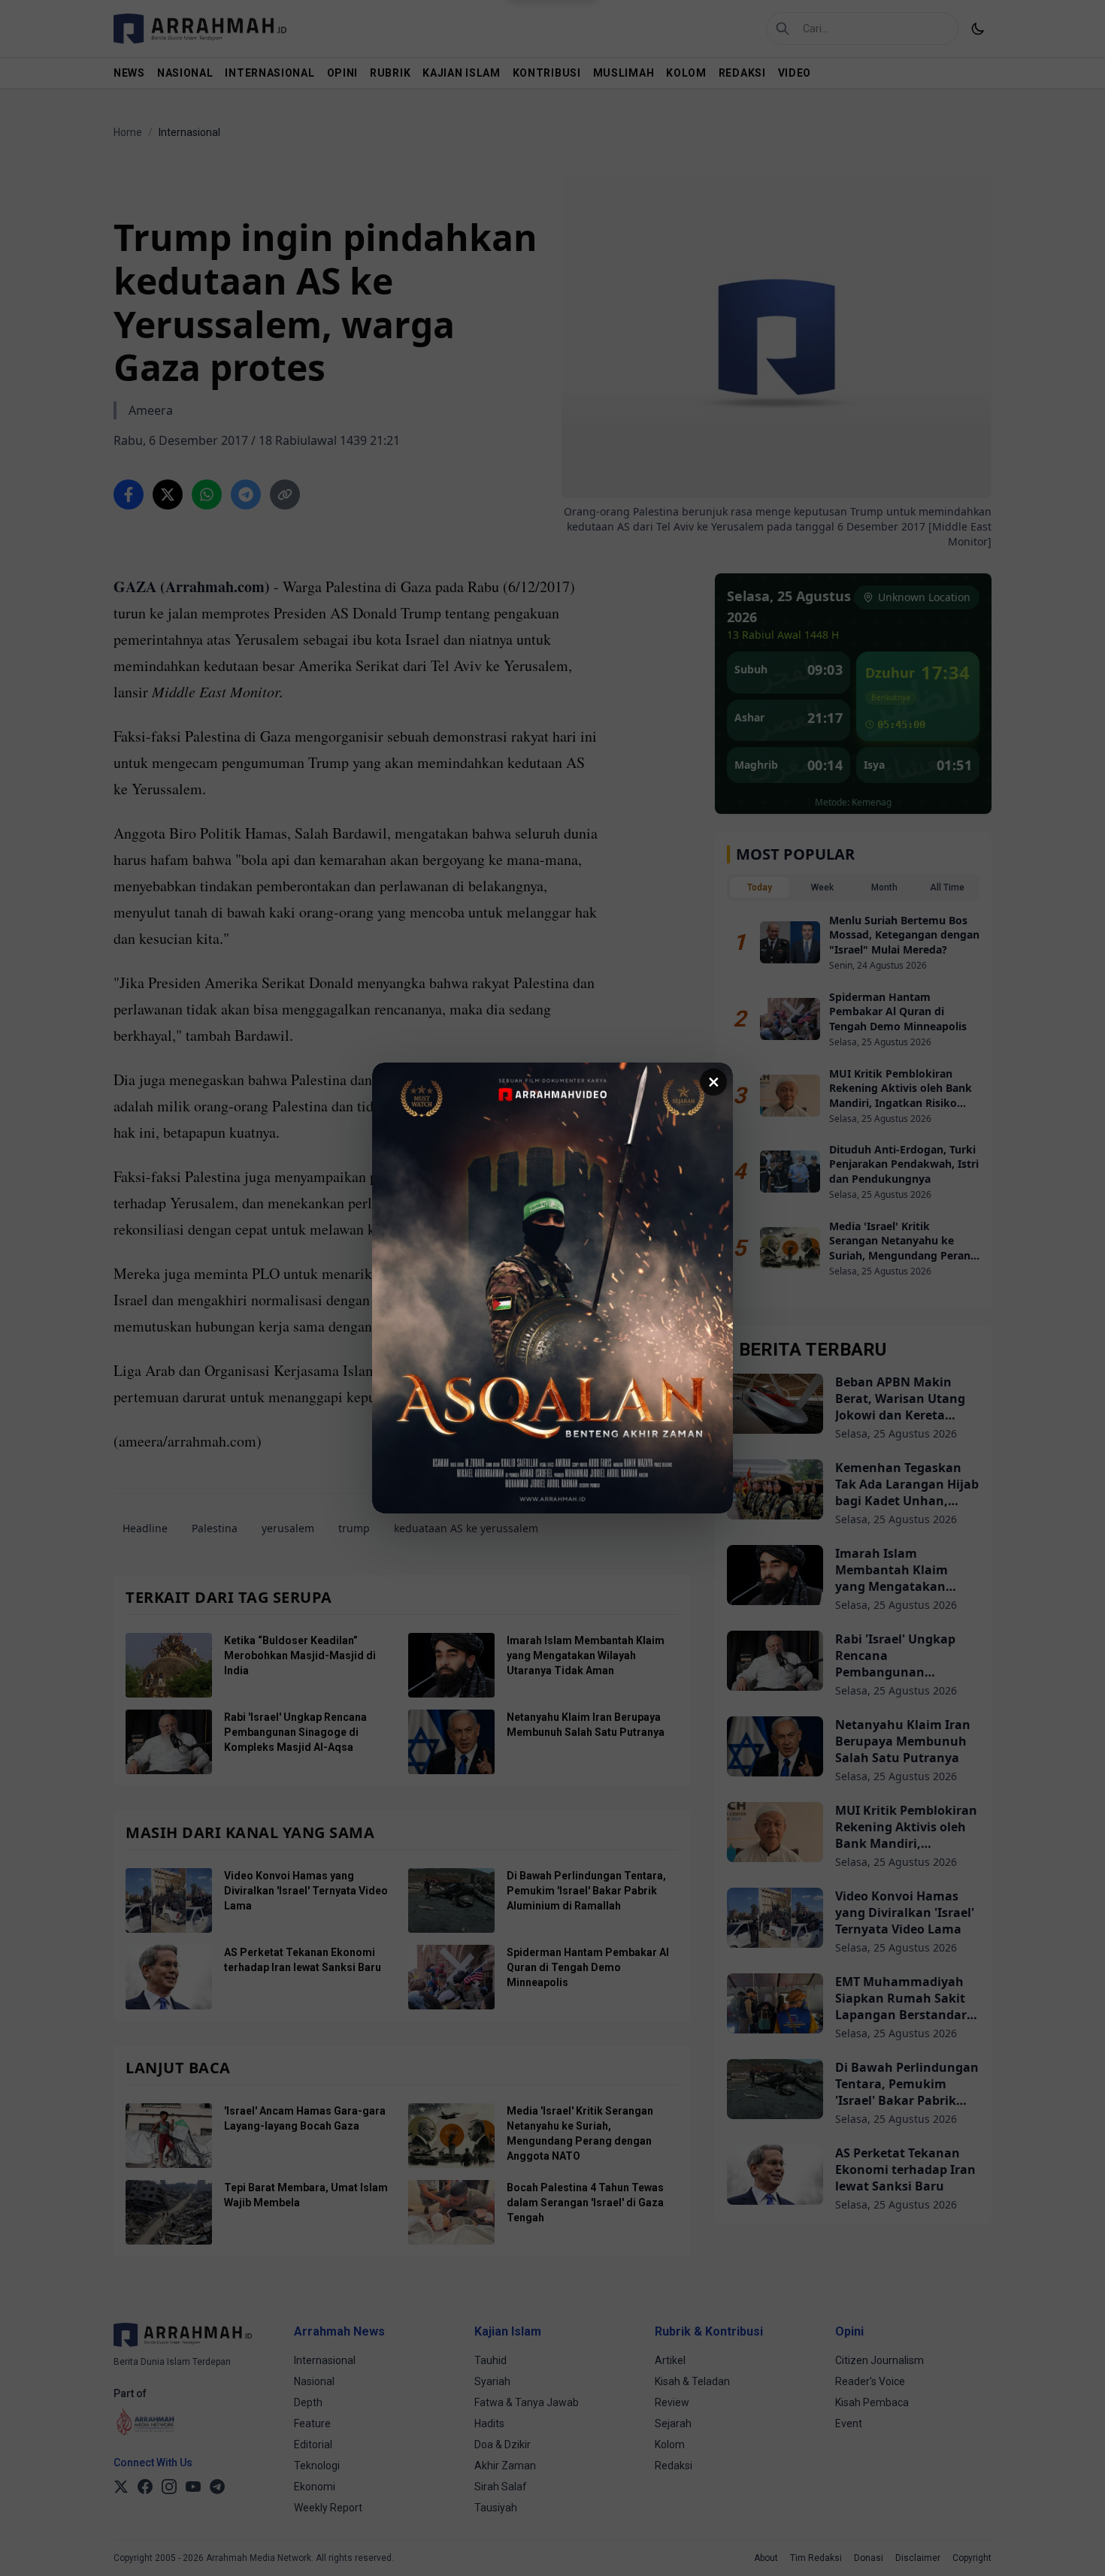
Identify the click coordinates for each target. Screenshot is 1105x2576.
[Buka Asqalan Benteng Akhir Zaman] (552, 1288)
